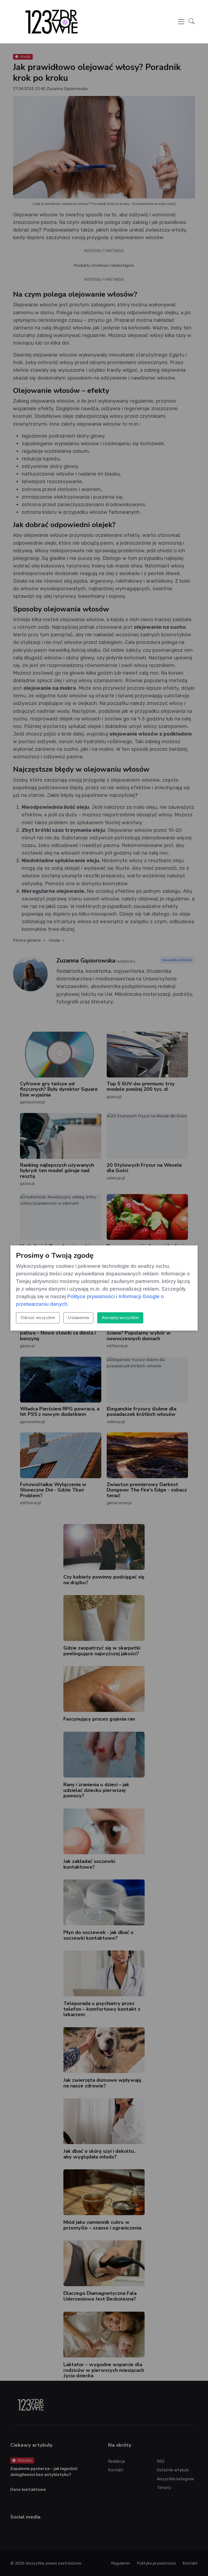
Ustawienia (78, 1318)
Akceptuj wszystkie (120, 1318)
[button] (191, 22)
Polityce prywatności (91, 1296)
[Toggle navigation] (181, 22)
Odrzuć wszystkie (38, 1318)
